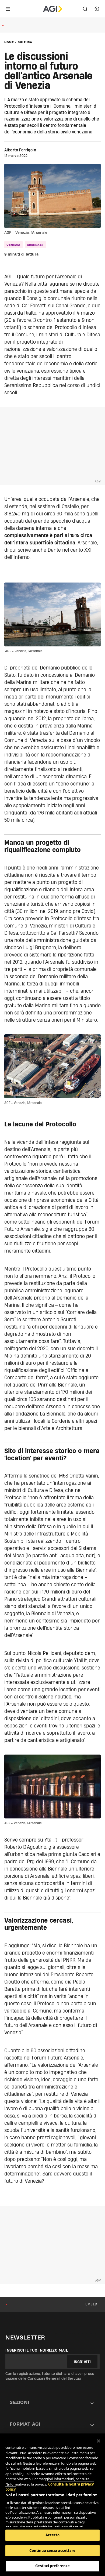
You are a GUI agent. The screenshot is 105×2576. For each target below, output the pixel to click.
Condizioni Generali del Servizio (54, 2378)
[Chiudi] (99, 2441)
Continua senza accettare (52, 2550)
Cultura (25, 42)
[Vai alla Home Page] (53, 9)
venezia (13, 245)
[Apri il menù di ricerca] (85, 9)
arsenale (35, 245)
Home (9, 42)
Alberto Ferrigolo (20, 150)
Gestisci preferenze (52, 2566)
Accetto (52, 2535)
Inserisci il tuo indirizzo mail (37, 2350)
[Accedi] (97, 9)
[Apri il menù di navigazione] (8, 9)
